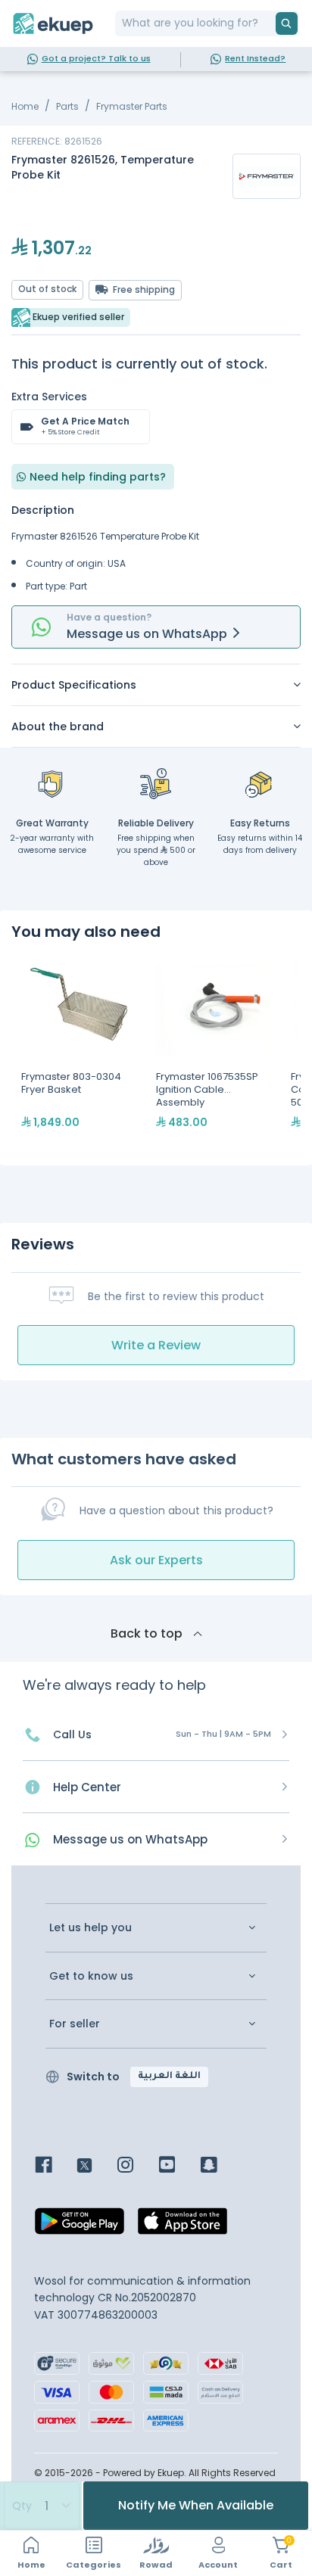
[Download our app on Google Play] (80, 2226)
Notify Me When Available (196, 2505)
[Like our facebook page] (55, 2166)
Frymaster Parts (132, 106)
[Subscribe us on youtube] (178, 2166)
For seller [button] (75, 2024)
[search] (287, 23)
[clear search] (270, 23)
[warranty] (52, 783)
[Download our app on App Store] (183, 2226)
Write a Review (156, 1345)
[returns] (260, 783)
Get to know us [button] (91, 1976)
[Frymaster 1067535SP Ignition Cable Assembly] (214, 1053)
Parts (67, 106)
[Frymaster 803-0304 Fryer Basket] (79, 1053)
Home (25, 106)
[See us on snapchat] (220, 2166)
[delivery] (156, 783)
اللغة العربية (169, 2077)
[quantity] (41, 2506)
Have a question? (109, 617)
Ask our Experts (156, 1560)
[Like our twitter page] (96, 2166)
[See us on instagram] (137, 2166)
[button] (156, 685)
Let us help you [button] (90, 1928)
